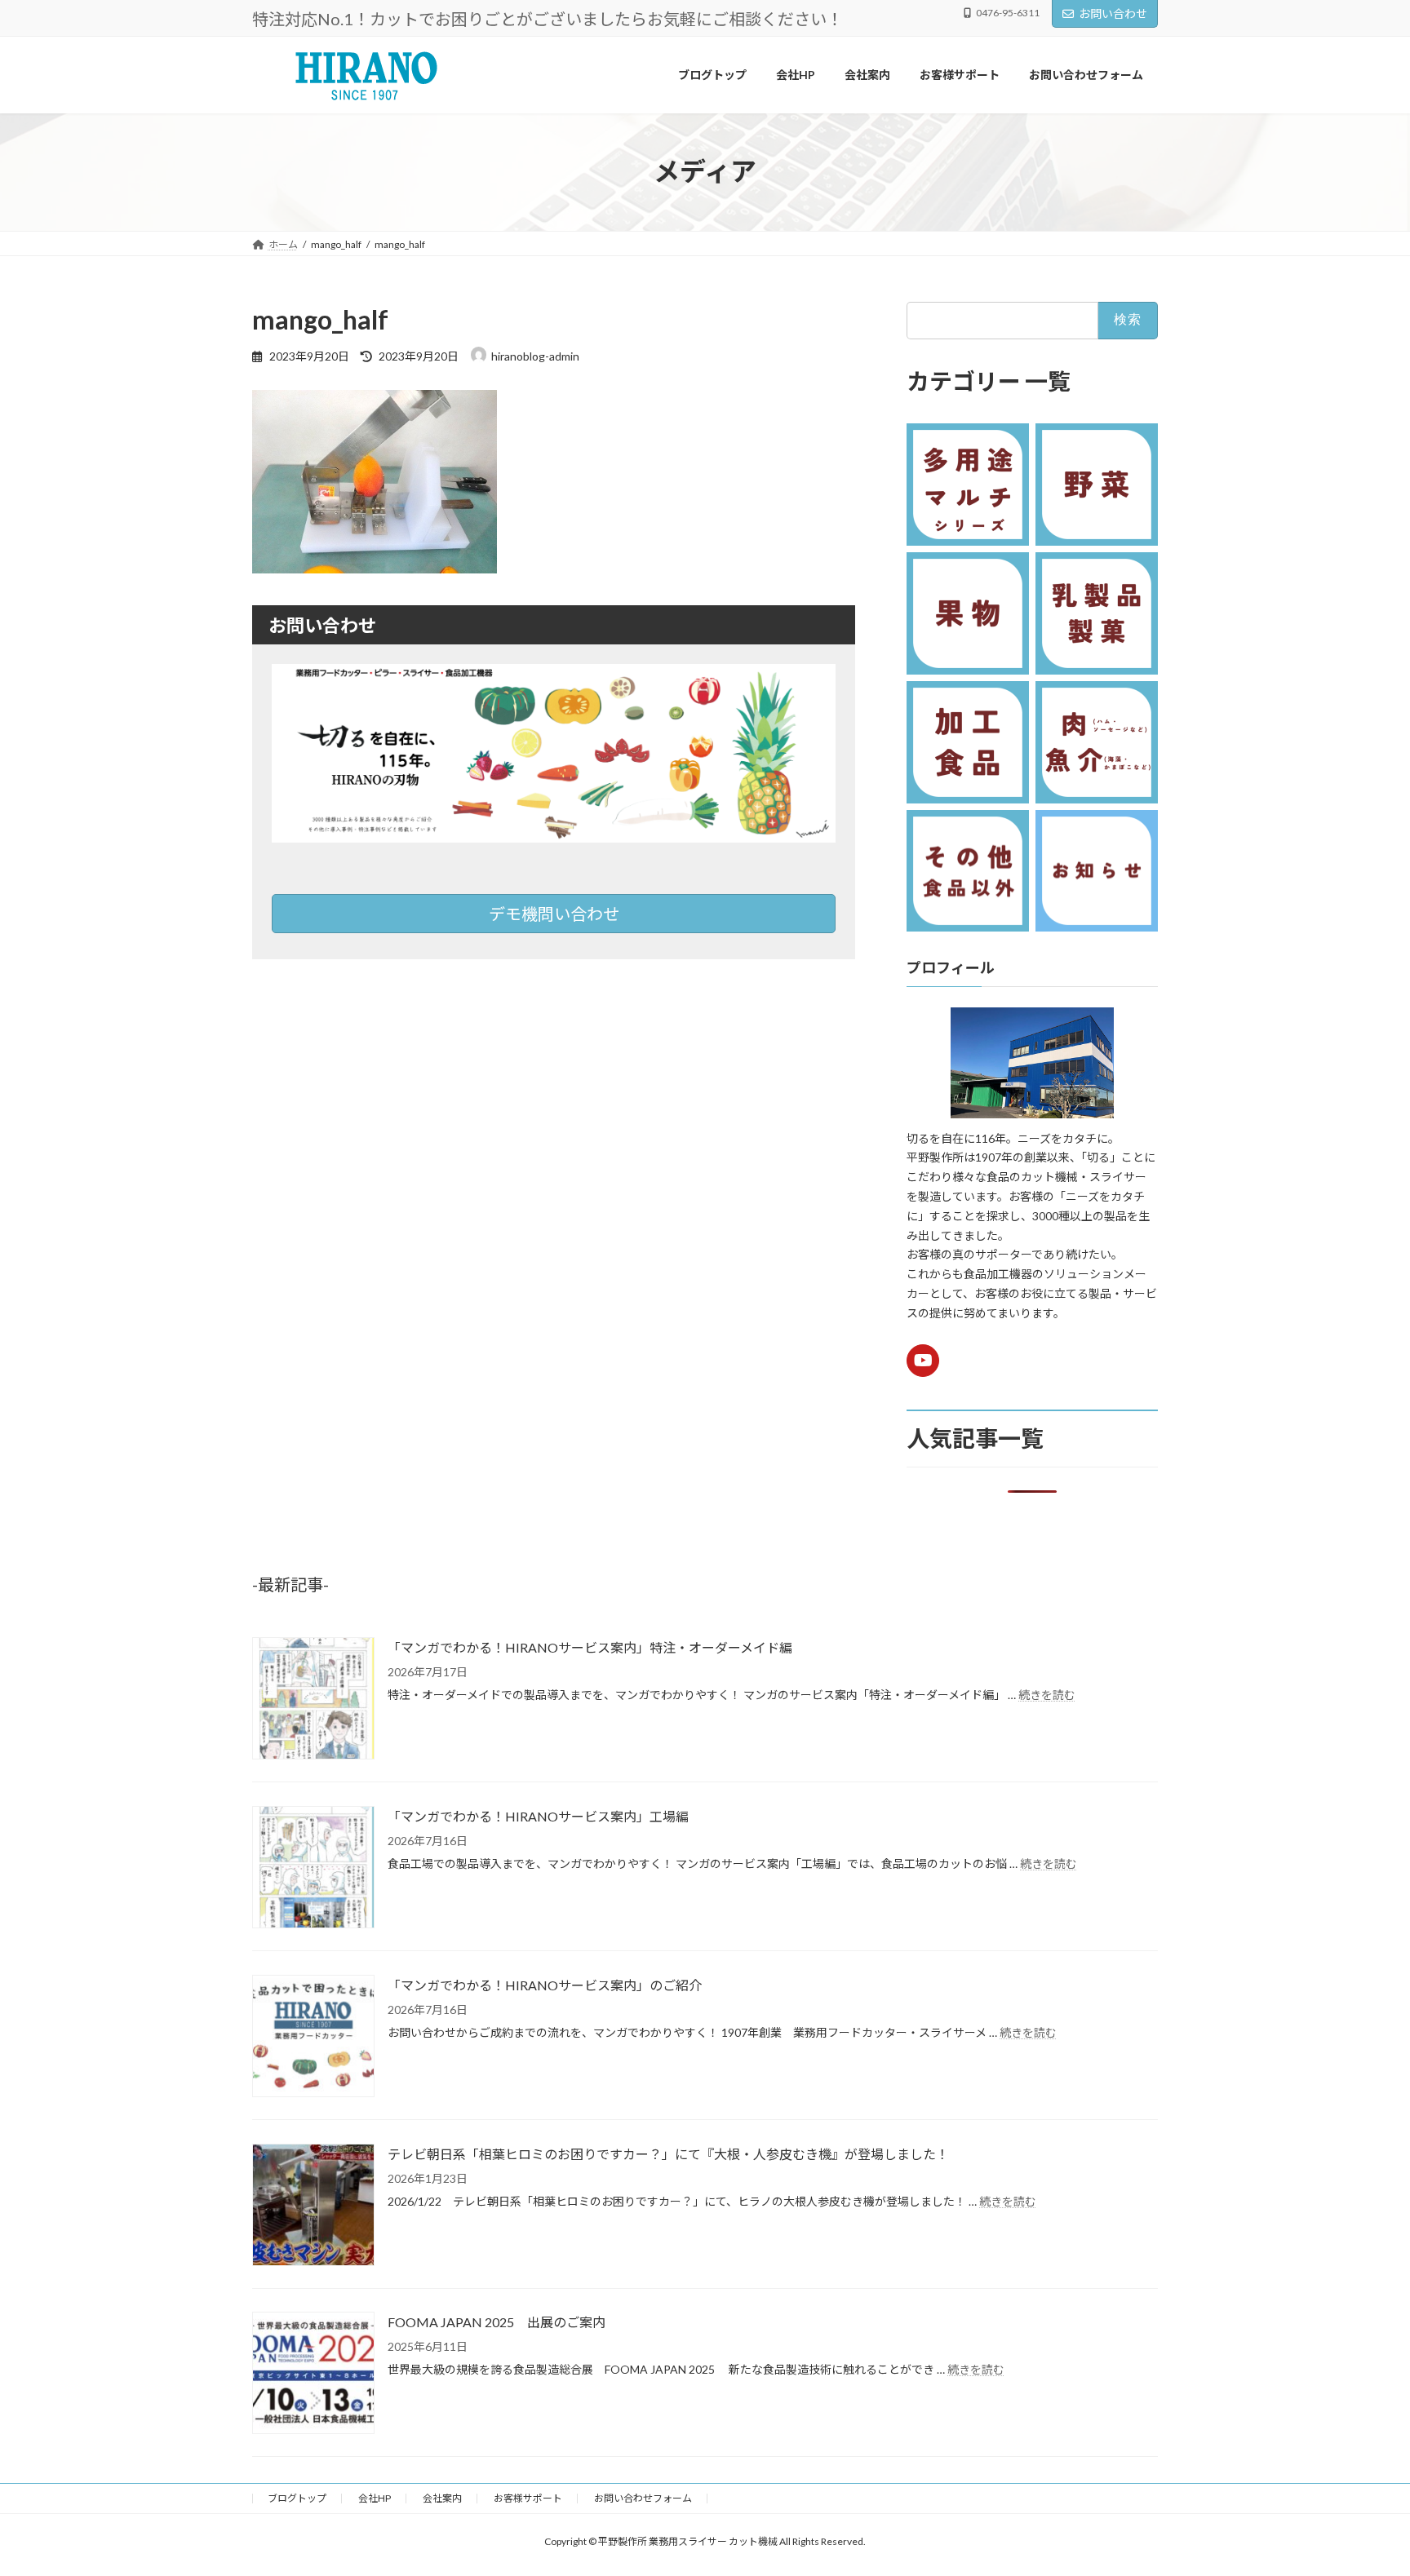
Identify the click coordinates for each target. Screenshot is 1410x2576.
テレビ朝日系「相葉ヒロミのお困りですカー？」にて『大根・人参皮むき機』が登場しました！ (668, 2154)
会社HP (375, 2498)
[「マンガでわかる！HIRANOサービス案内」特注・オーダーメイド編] (313, 1700)
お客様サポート (528, 2498)
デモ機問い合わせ (554, 914)
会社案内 (442, 2498)
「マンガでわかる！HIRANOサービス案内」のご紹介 (545, 1985)
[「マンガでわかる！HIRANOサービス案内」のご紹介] (313, 2037)
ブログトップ (297, 2498)
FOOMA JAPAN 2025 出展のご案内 (497, 2322)
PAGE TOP (1362, 2483)
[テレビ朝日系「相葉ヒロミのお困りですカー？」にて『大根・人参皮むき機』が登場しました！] (313, 2206)
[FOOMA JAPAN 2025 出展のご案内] (313, 2374)
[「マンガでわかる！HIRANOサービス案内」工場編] (313, 1868)
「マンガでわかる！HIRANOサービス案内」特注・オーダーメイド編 (590, 1647)
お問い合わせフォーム (643, 2498)
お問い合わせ (1113, 13)
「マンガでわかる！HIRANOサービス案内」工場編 (538, 1816)
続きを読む (1047, 1695)
